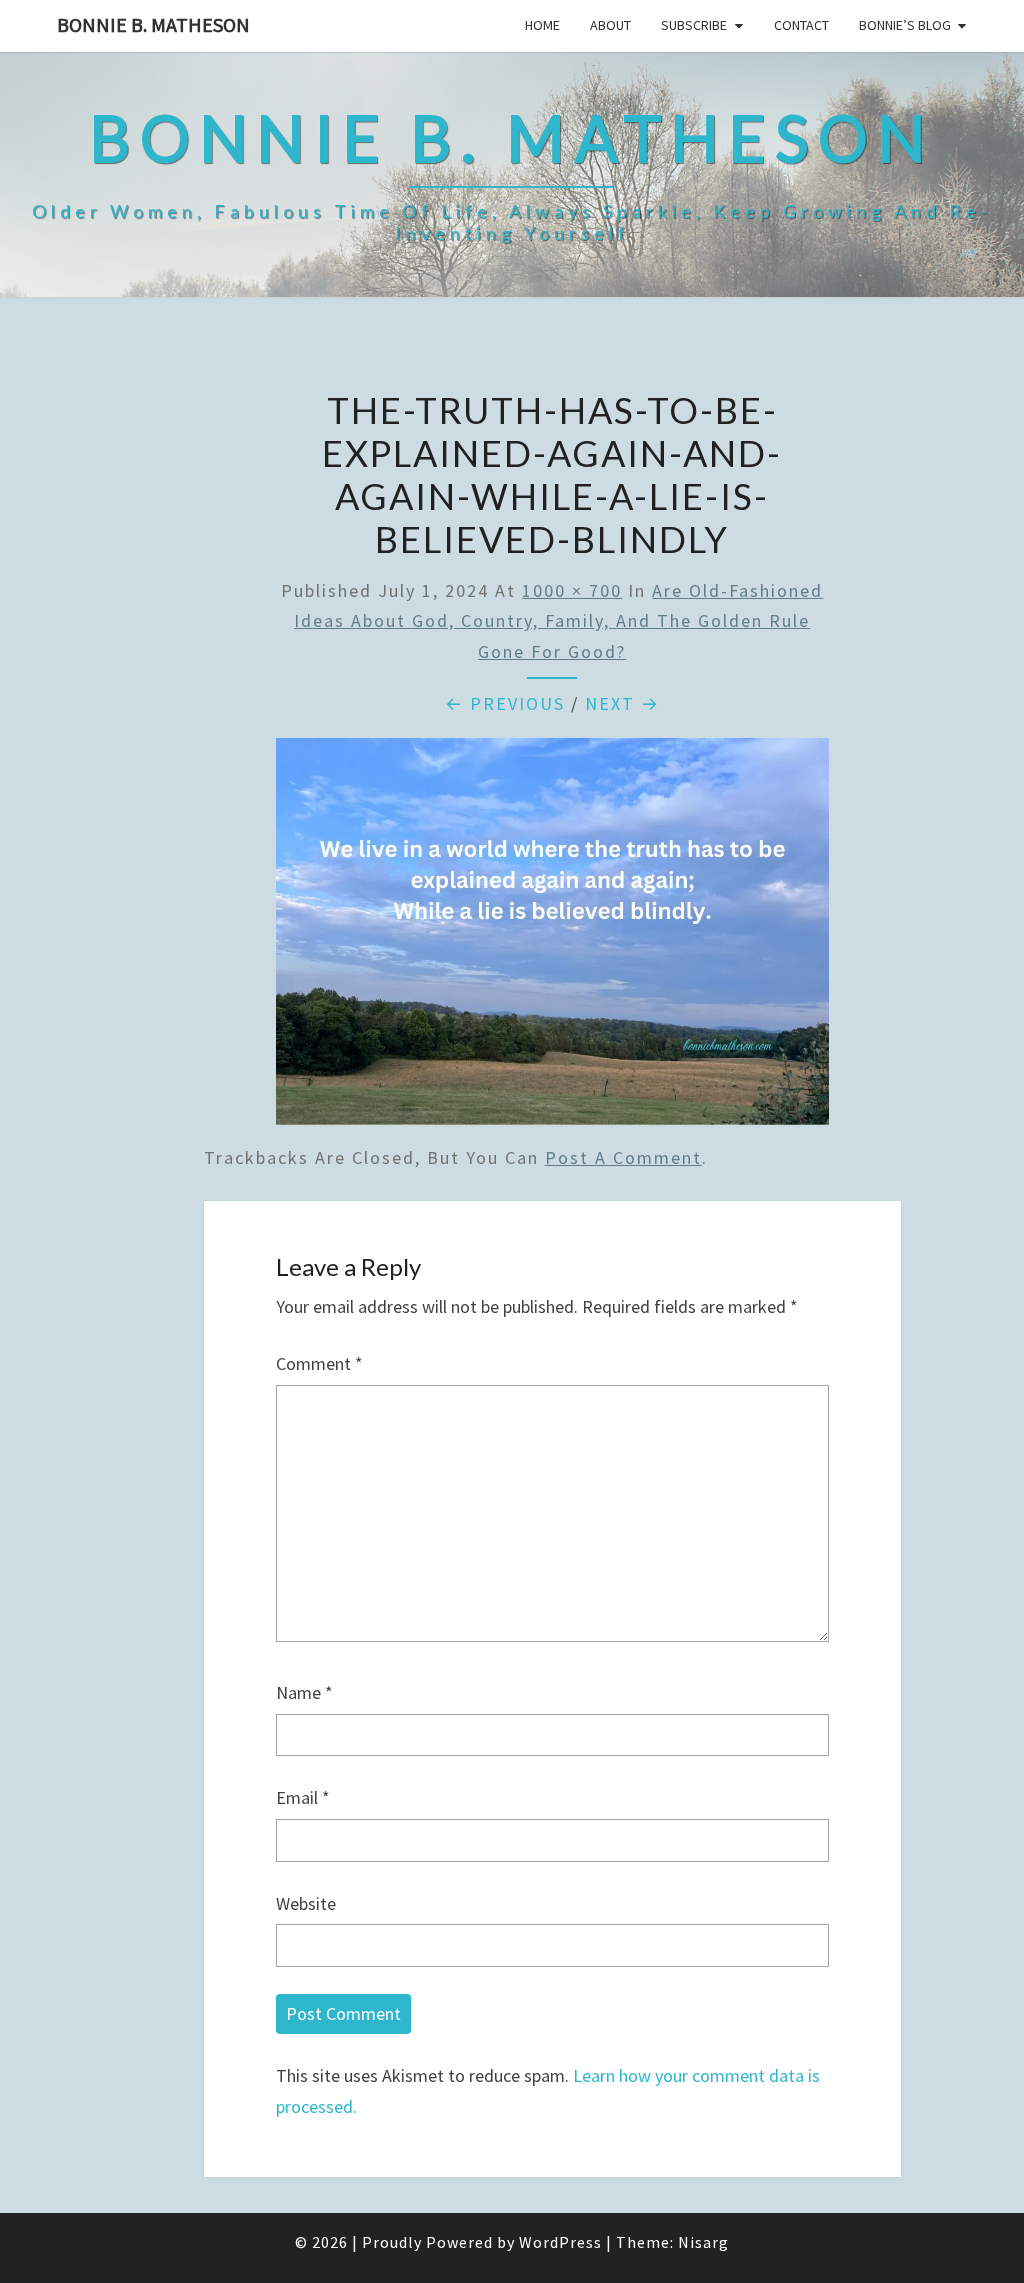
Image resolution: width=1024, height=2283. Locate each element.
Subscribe (694, 25)
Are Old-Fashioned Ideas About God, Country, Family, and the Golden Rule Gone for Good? (558, 621)
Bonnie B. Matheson (153, 24)
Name (304, 1692)
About (610, 25)
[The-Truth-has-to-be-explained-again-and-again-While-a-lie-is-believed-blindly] (552, 938)
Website (306, 1903)
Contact (801, 25)
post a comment (623, 1157)
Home (542, 25)
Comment (319, 1363)
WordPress (560, 2242)
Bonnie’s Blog (905, 25)
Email (303, 1797)
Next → (622, 703)
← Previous (505, 703)
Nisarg (703, 2242)
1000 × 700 (572, 590)
